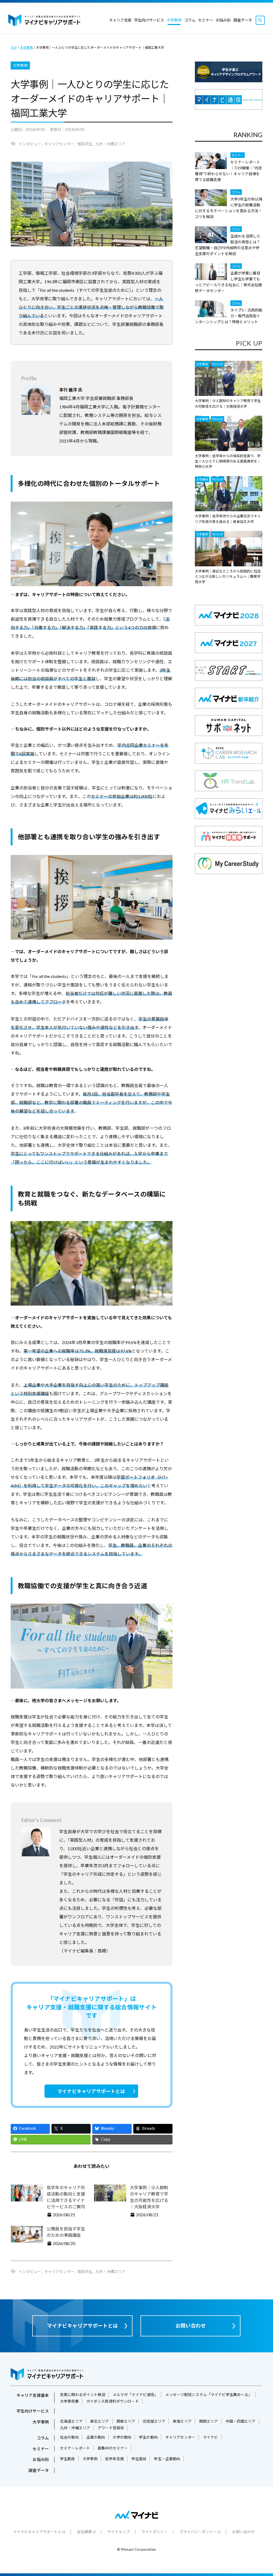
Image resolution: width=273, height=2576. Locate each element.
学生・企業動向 (167, 2459)
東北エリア (100, 2421)
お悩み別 (223, 20)
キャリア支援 (120, 20)
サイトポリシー (155, 2532)
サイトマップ (119, 2532)
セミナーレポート (75, 2448)
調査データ (243, 20)
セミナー (206, 20)
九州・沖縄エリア (110, 144)
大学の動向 (122, 2437)
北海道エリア (71, 2421)
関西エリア (209, 2421)
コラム (190, 20)
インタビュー (30, 144)
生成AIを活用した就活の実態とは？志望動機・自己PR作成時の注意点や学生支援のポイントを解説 (228, 245)
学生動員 (68, 2459)
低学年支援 (115, 2459)
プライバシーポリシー (198, 2532)
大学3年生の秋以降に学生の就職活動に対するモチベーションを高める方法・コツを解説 (229, 208)
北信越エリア (154, 2421)
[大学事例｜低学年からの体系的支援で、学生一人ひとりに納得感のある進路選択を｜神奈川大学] (229, 433)
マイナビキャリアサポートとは (91, 2091)
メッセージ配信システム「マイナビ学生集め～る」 (209, 2395)
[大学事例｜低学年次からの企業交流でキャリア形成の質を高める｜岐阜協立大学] (229, 494)
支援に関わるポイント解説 (83, 2395)
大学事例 (174, 20)
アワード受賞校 (111, 2428)
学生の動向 (148, 2437)
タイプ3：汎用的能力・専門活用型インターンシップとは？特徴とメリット (229, 316)
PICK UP (218, 364)
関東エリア (126, 2421)
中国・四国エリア (241, 2421)
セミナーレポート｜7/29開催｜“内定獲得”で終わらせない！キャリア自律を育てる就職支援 (228, 171)
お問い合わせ (191, 2326)
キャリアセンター (59, 144)
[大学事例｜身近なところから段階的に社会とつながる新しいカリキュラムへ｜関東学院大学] (229, 549)
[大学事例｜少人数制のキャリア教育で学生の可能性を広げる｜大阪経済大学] (229, 378)
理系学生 (85, 144)
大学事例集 (69, 2401)
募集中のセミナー (113, 2448)
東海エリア (182, 2421)
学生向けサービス (149, 20)
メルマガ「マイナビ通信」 (135, 2395)
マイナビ (210, 2437)
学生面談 (139, 2459)
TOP (14, 48)
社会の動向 (69, 2437)
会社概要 (85, 2532)
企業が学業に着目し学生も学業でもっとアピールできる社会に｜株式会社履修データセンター (228, 282)
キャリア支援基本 (33, 2395)
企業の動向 (96, 2437)
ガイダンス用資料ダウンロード (113, 2401)
